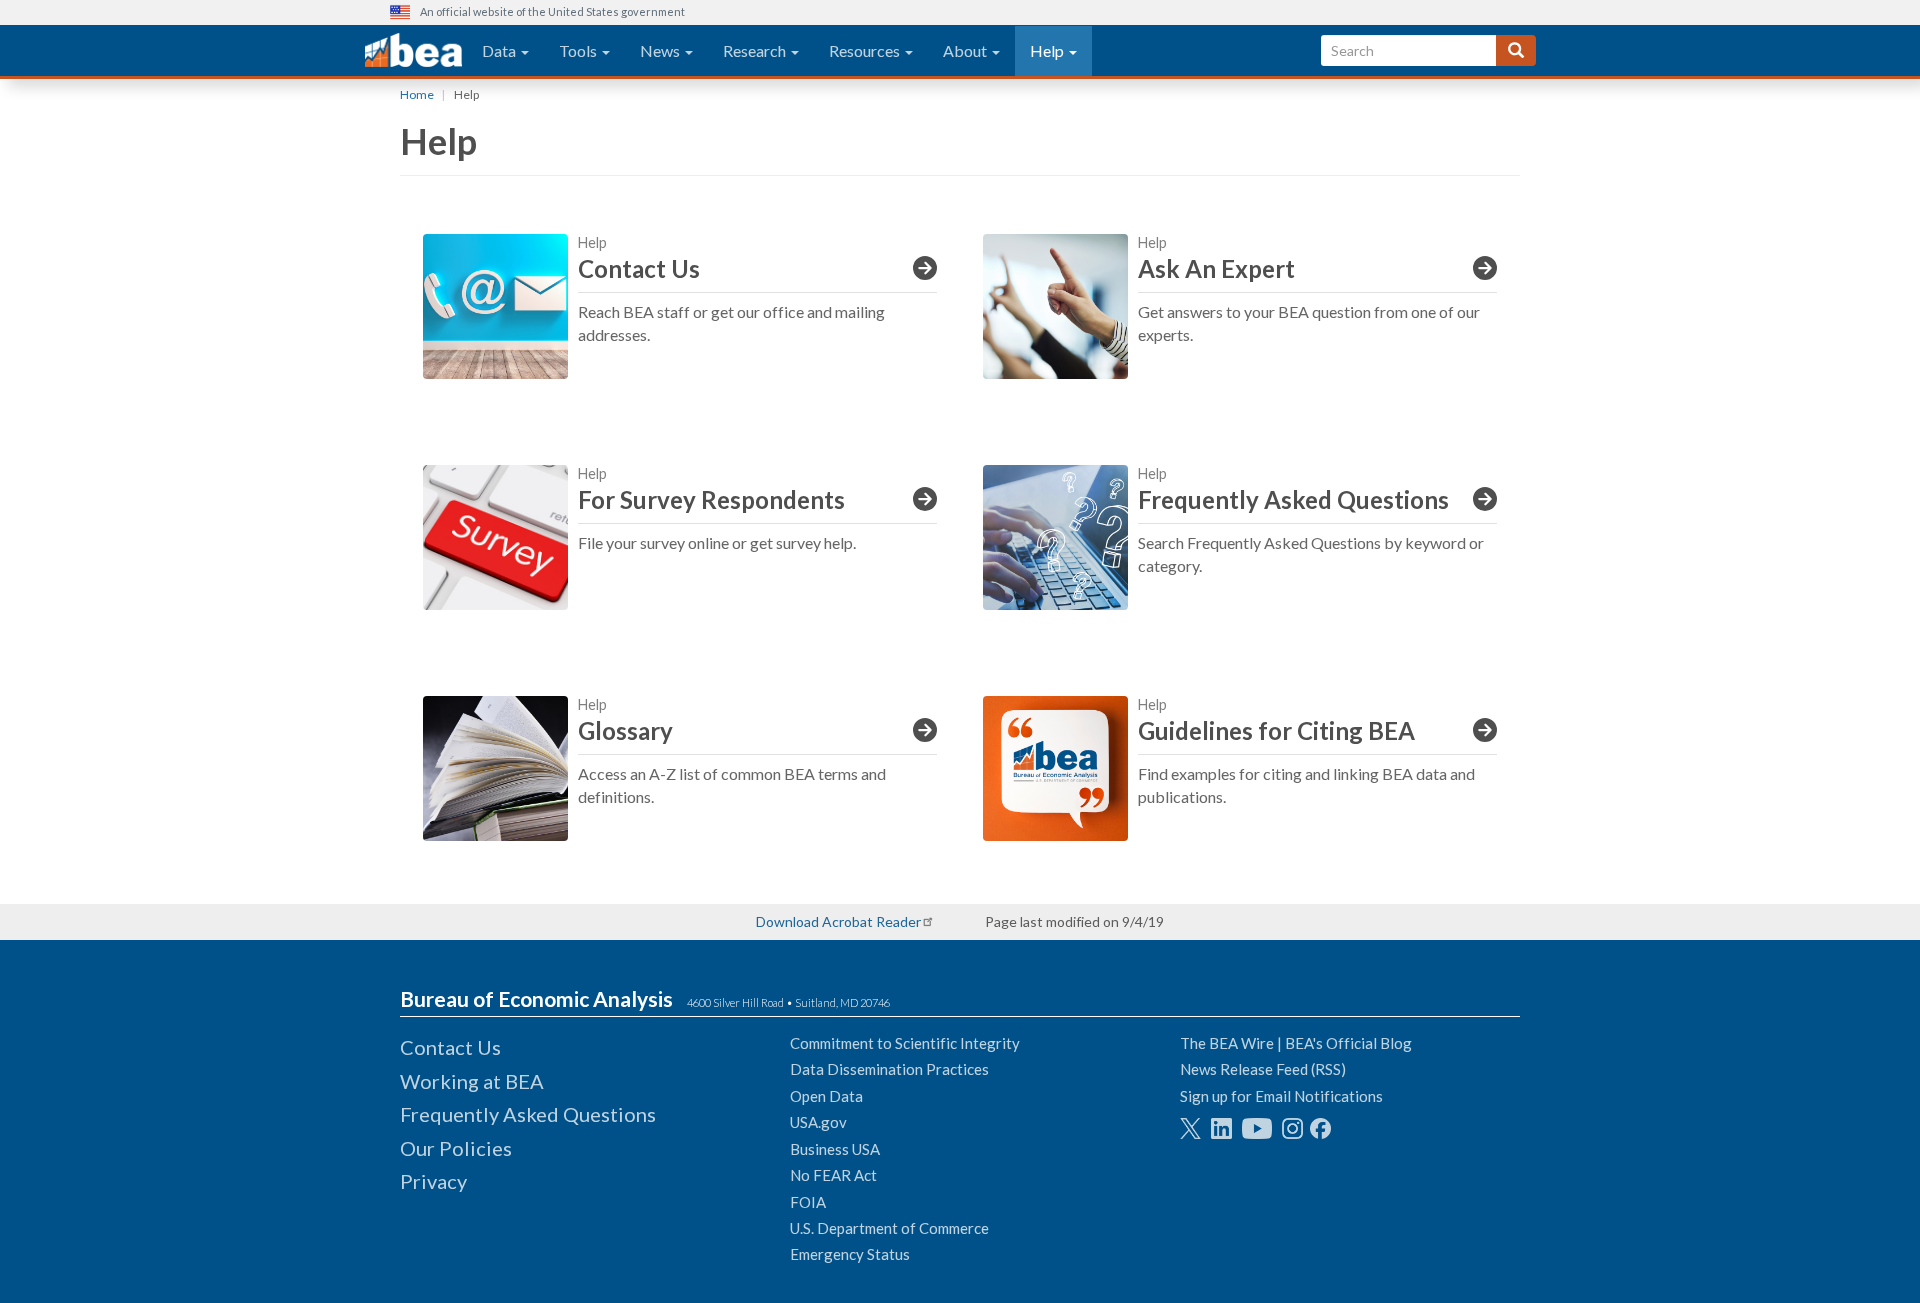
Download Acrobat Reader (838, 921)
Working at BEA (472, 1081)
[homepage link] (413, 51)
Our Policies (456, 1148)
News (661, 50)
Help (1048, 50)
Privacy (433, 1181)
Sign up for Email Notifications (1281, 1096)
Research (756, 50)
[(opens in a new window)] (1190, 1128)
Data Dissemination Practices (889, 1069)
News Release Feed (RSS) (1263, 1069)
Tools (579, 50)
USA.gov (818, 1122)
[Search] (1516, 50)
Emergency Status (850, 1254)
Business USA (835, 1149)
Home (417, 94)
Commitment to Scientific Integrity (905, 1043)
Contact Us (450, 1047)
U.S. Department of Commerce (889, 1228)
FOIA (808, 1202)
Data (500, 50)
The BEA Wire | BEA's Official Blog (1296, 1043)
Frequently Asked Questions (528, 1114)
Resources (866, 50)
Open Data (826, 1096)
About (966, 50)
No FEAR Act (833, 1175)
